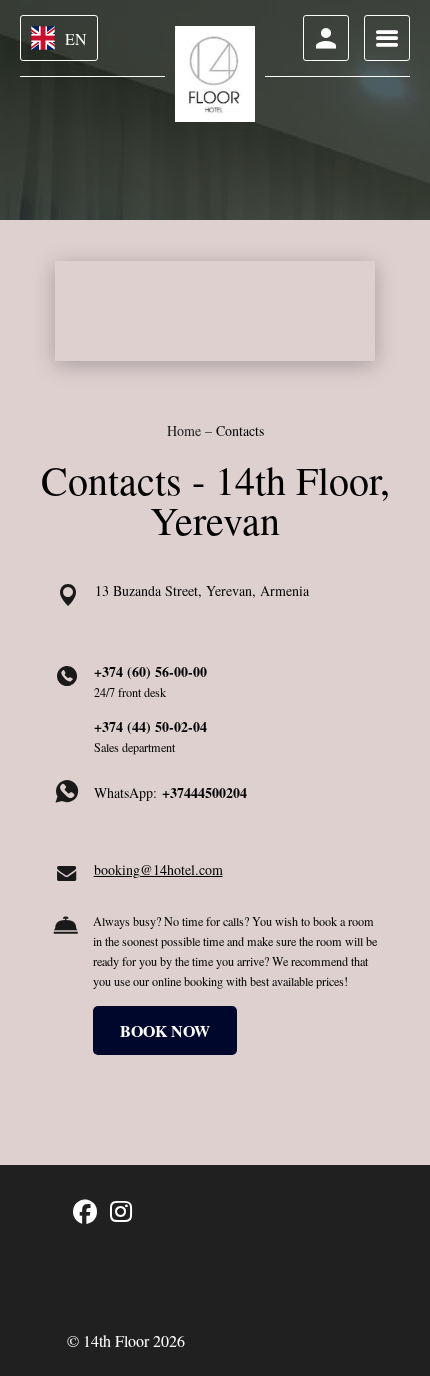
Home (186, 430)
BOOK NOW (165, 1030)
